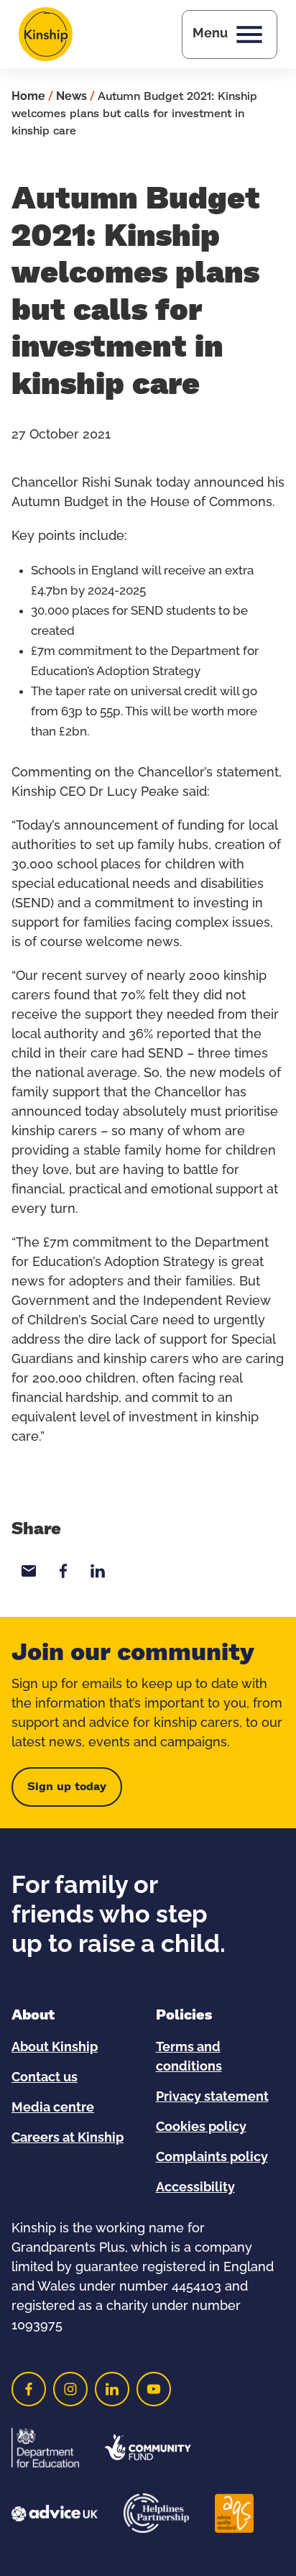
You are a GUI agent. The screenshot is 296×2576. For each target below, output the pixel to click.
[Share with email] (29, 1571)
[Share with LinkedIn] (98, 1571)
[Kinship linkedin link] (112, 2389)
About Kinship (55, 2048)
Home (28, 96)
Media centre (53, 2108)
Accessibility (195, 2188)
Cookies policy (201, 2127)
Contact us (45, 2078)
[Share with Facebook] (63, 1571)
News (71, 96)
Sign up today (67, 1787)
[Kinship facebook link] (29, 2389)
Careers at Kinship (68, 2138)
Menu (210, 34)
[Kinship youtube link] (154, 2389)
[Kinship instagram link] (70, 2389)
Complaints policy (212, 2158)
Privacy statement (212, 2097)
